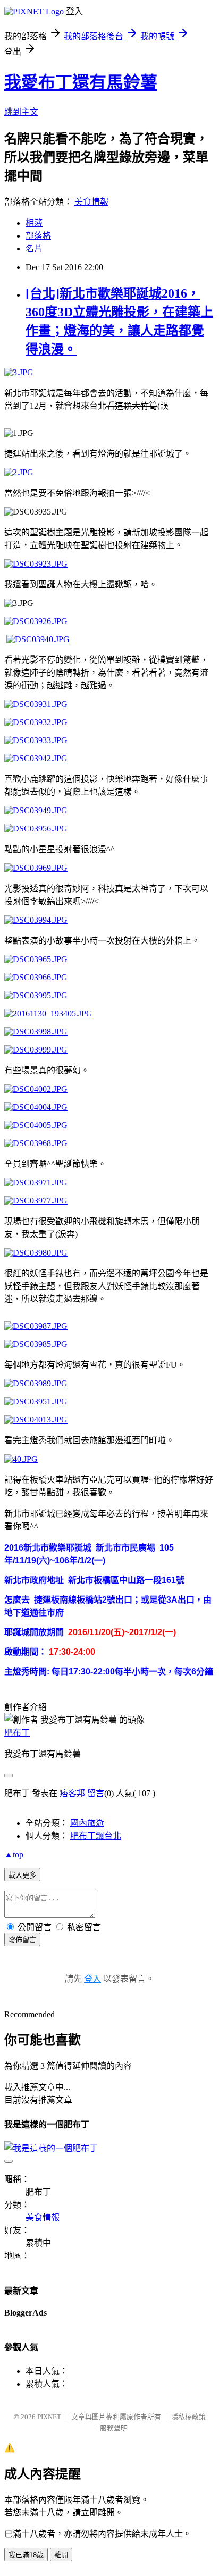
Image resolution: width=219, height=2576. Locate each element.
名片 (34, 249)
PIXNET (49, 2417)
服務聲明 (114, 2428)
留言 (96, 1793)
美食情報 (91, 202)
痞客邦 (72, 1793)
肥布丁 (17, 1733)
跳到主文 (21, 112)
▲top (14, 1854)
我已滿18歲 (26, 2555)
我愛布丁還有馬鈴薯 (81, 82)
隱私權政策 (188, 2417)
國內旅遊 (87, 1823)
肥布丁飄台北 (96, 1836)
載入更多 (22, 1875)
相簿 (34, 223)
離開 (61, 2555)
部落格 (38, 236)
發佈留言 (22, 1940)
